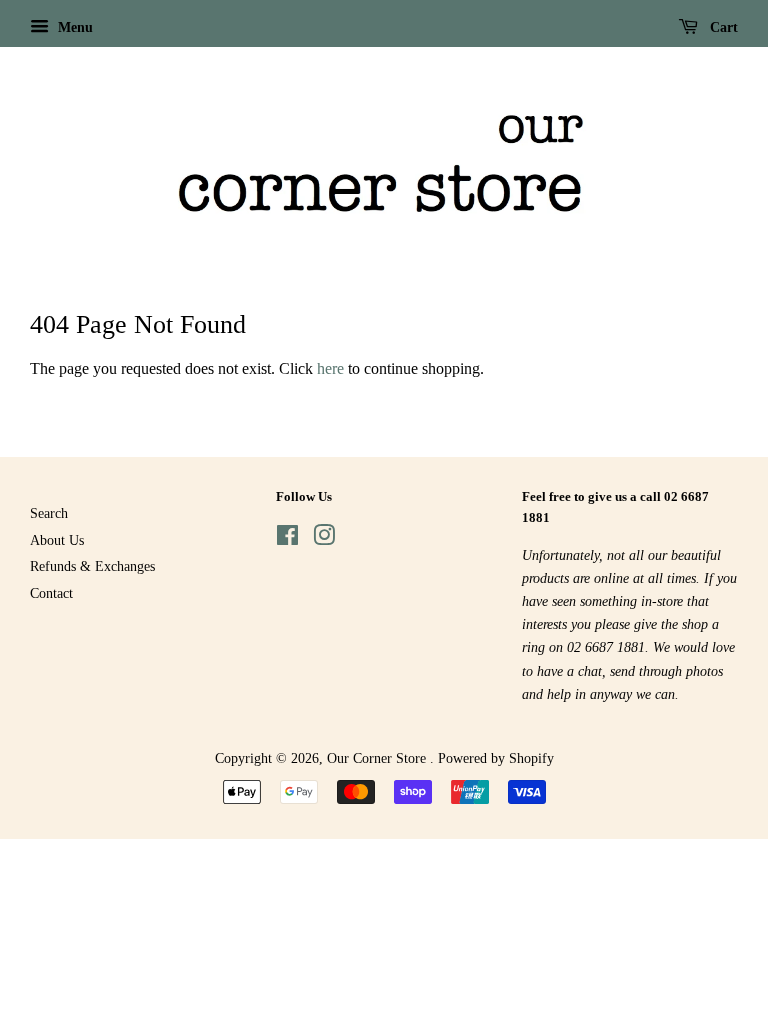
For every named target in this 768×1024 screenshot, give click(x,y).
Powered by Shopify (496, 758)
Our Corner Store (378, 758)
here (330, 368)
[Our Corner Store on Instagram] (324, 539)
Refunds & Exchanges (92, 566)
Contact (51, 593)
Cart (722, 27)
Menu (73, 27)
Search (49, 513)
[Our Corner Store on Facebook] (287, 539)
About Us (57, 540)
